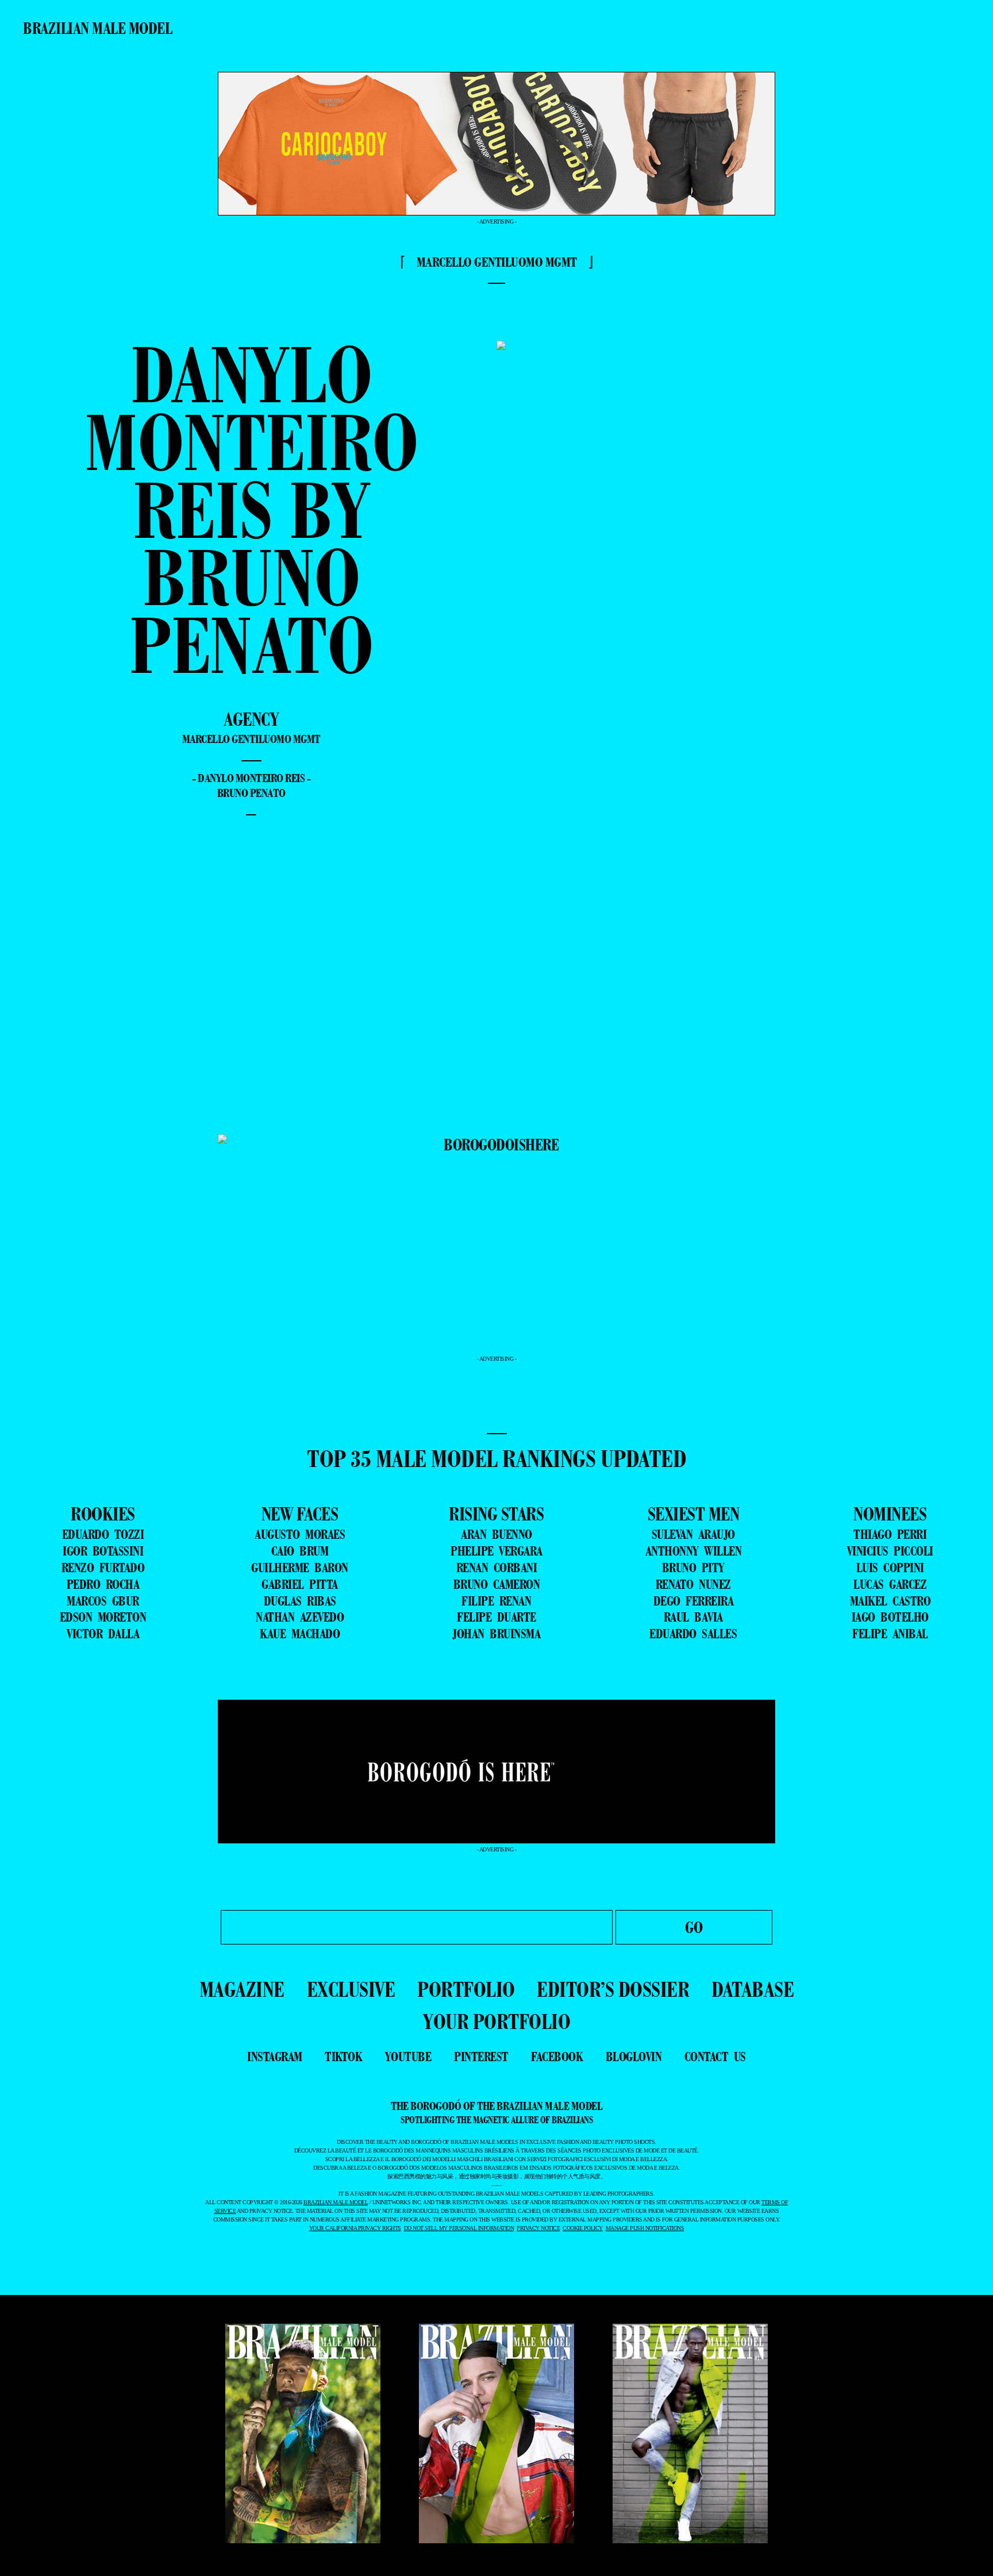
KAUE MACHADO (300, 1634)
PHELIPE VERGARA (496, 1551)
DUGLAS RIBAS (300, 1601)
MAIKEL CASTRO (890, 1601)
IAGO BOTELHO (890, 1617)
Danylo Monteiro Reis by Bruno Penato (251, 509)
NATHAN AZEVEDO (300, 1617)
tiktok (343, 2057)
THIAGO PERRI (890, 1534)
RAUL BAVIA (693, 1617)
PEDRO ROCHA (103, 1584)
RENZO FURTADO (103, 1568)
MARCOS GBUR (103, 1601)
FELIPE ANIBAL (890, 1634)
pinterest (481, 2057)
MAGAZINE (242, 1989)
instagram (275, 2057)
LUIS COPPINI (890, 1568)
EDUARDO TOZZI (103, 1534)
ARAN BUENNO (496, 1534)
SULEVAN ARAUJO (693, 1534)
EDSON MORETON (103, 1617)
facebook (557, 2057)
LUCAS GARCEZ (890, 1584)
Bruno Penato (251, 793)
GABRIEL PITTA (300, 1584)
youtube (408, 2057)
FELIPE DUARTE (496, 1617)
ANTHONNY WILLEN (694, 1551)
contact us (715, 2057)
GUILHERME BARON (300, 1568)
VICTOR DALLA (103, 1634)
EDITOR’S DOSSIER (613, 1989)
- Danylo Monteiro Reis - (251, 778)
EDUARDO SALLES (693, 1634)
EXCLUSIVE (351, 1989)
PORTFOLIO (466, 1989)
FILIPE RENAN (496, 1601)
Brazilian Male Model (97, 28)
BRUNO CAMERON (497, 1584)
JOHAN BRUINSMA (496, 1634)
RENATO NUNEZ (693, 1584)
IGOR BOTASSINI (103, 1551)
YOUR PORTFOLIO (496, 2021)
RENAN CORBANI (497, 1568)
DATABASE (753, 1989)
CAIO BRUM (300, 1551)
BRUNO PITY (693, 1568)
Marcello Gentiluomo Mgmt (251, 739)
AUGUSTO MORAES (300, 1534)
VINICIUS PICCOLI (890, 1551)
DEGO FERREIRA (694, 1601)
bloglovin (634, 2057)
